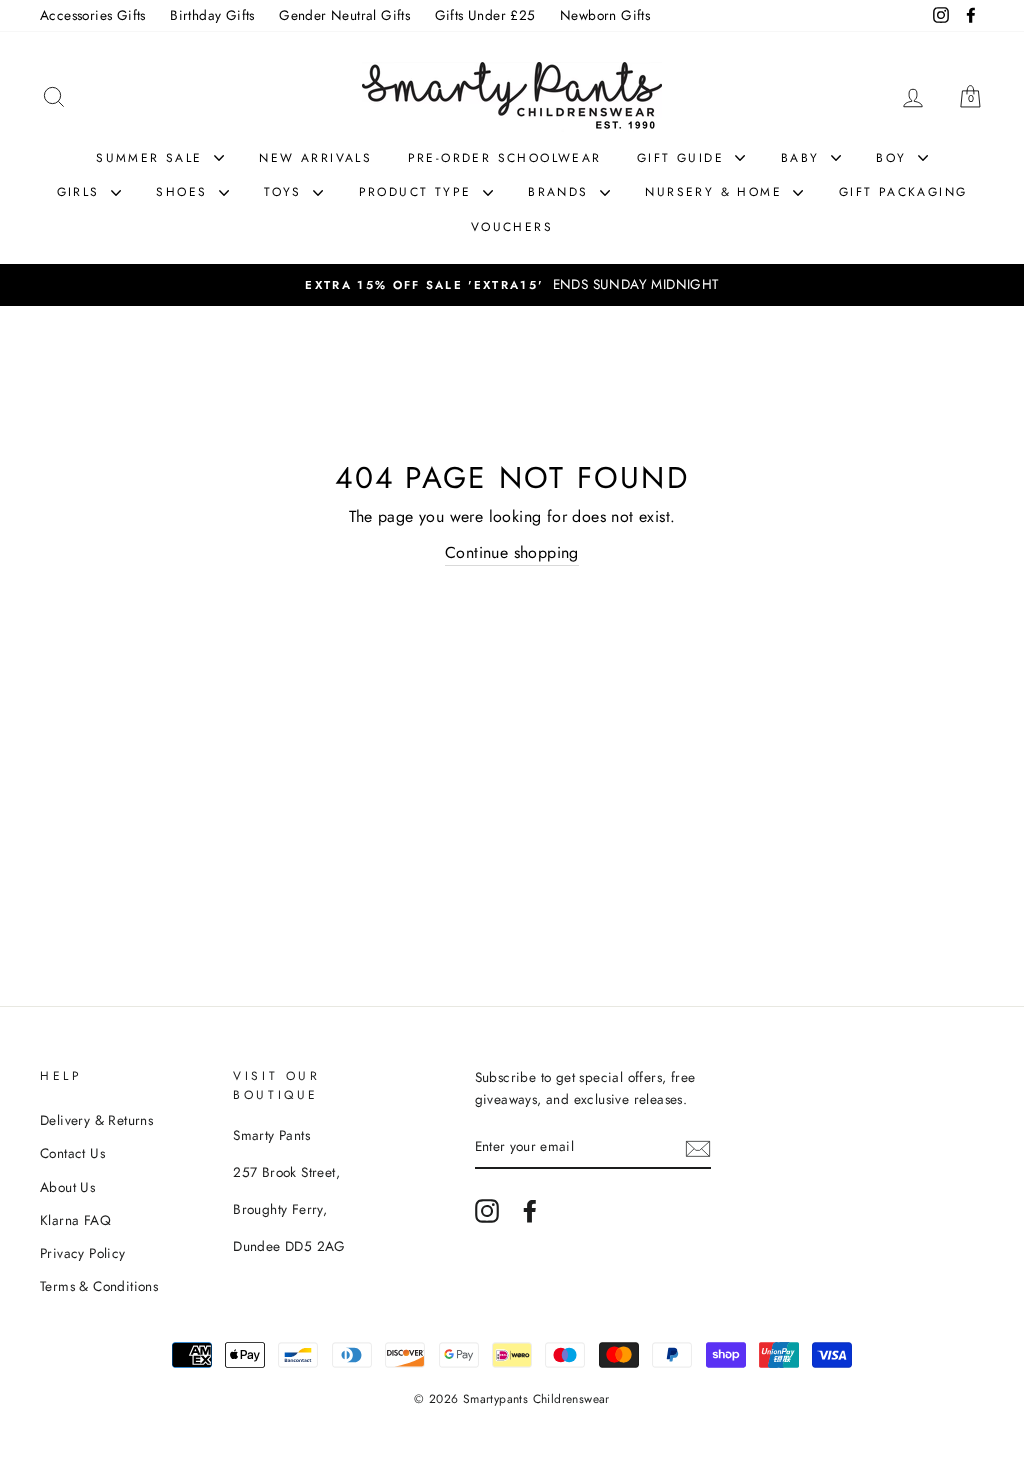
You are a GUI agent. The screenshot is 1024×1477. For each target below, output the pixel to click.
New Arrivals (315, 158)
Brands (561, 192)
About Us (67, 1187)
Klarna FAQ (75, 1220)
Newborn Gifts (605, 15)
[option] (512, 285)
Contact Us (72, 1153)
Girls (81, 192)
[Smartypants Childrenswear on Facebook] (530, 1211)
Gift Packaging (903, 192)
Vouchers (512, 227)
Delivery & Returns (96, 1120)
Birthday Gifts (212, 15)
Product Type (418, 192)
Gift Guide (683, 158)
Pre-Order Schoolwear (505, 158)
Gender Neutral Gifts (344, 15)
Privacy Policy (83, 1253)
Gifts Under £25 (485, 15)
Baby (803, 158)
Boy (894, 158)
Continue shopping (512, 552)
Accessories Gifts (93, 15)
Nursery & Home (716, 192)
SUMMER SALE (152, 158)
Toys (286, 192)
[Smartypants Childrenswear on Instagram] (487, 1211)
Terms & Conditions (99, 1286)
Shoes (184, 192)
